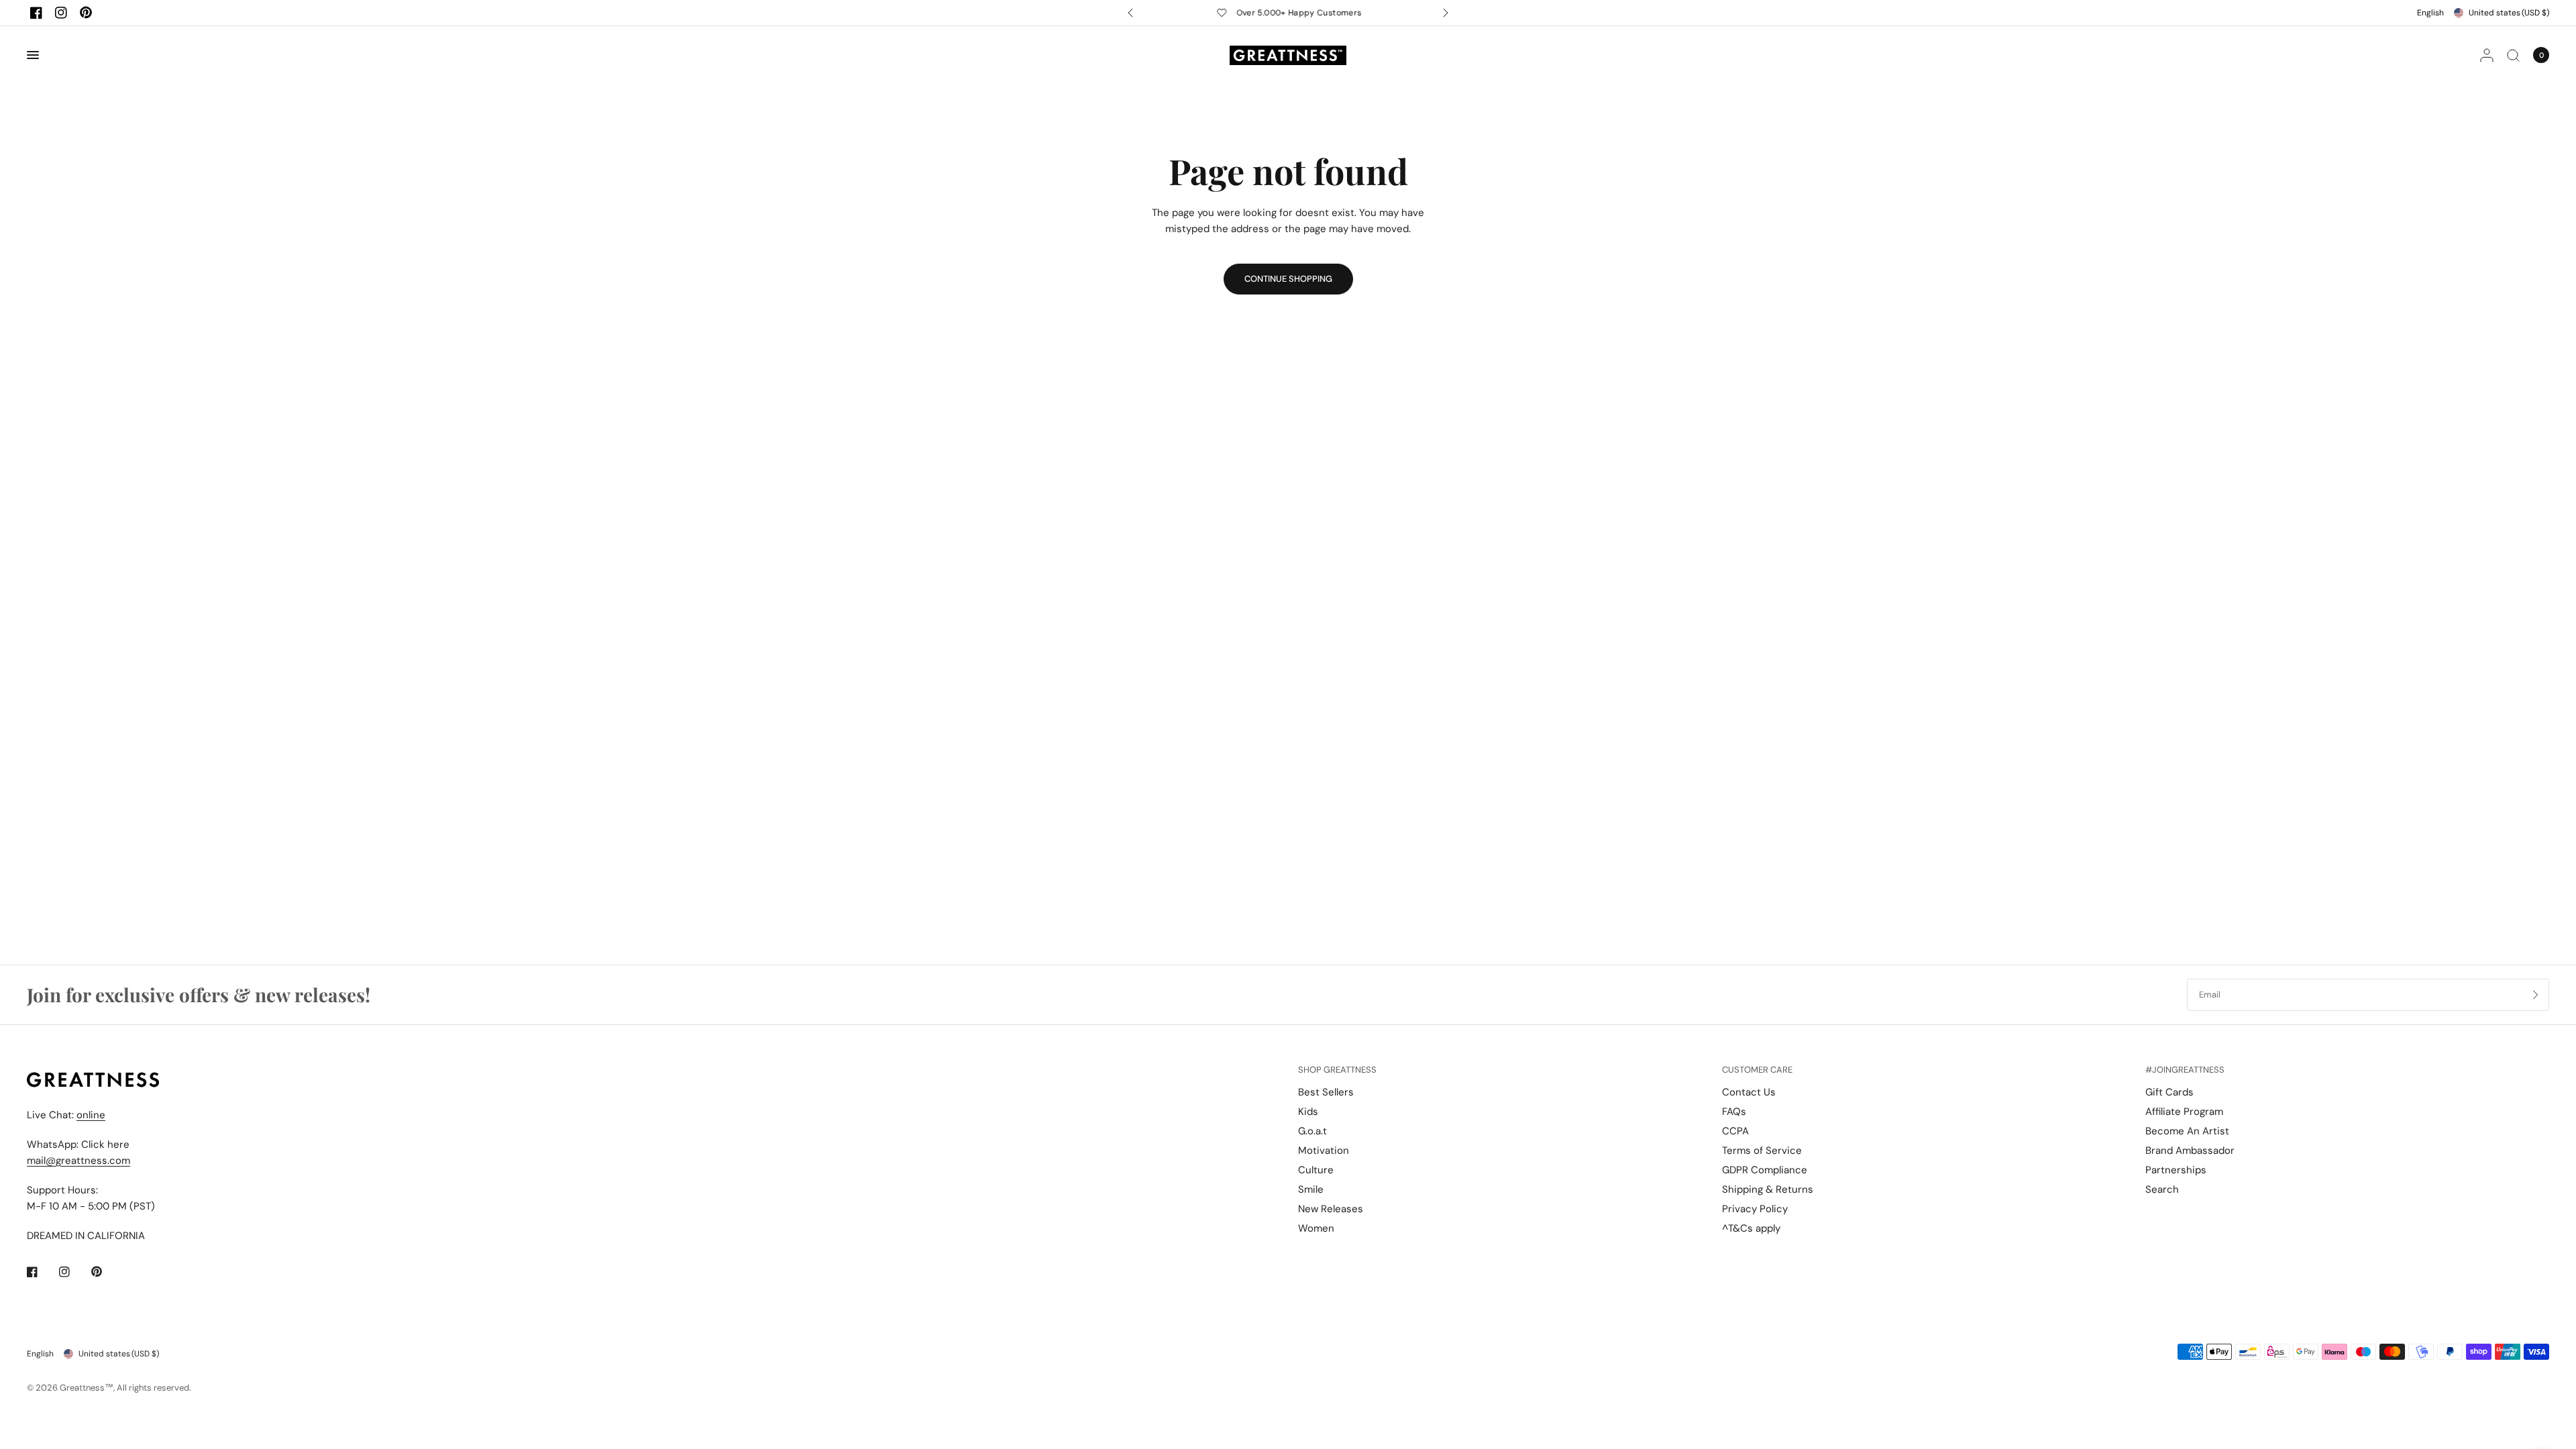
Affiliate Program (2184, 1112)
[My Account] (2487, 55)
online (91, 1115)
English (2430, 13)
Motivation (1324, 1150)
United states (2509, 13)
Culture (1316, 1170)
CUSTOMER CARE (1757, 1070)
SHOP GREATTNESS (1337, 1070)
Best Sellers (1326, 1092)
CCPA (1735, 1131)
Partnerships (2176, 1170)
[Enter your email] (2536, 995)
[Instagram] (61, 13)
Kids (1308, 1112)
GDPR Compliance (1765, 1170)
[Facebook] (36, 13)
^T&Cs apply (1751, 1228)
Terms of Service (1762, 1150)
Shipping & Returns (1768, 1189)
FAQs (1734, 1112)
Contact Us (1749, 1092)
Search (2162, 1189)
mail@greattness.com (78, 1161)
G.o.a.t (1312, 1131)
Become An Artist (2187, 1131)
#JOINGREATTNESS (2185, 1070)
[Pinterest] (86, 13)
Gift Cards (2169, 1092)
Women (1316, 1228)
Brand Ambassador (2190, 1150)
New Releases (1331, 1209)
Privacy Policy (1755, 1209)
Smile (1311, 1189)
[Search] (2513, 55)
